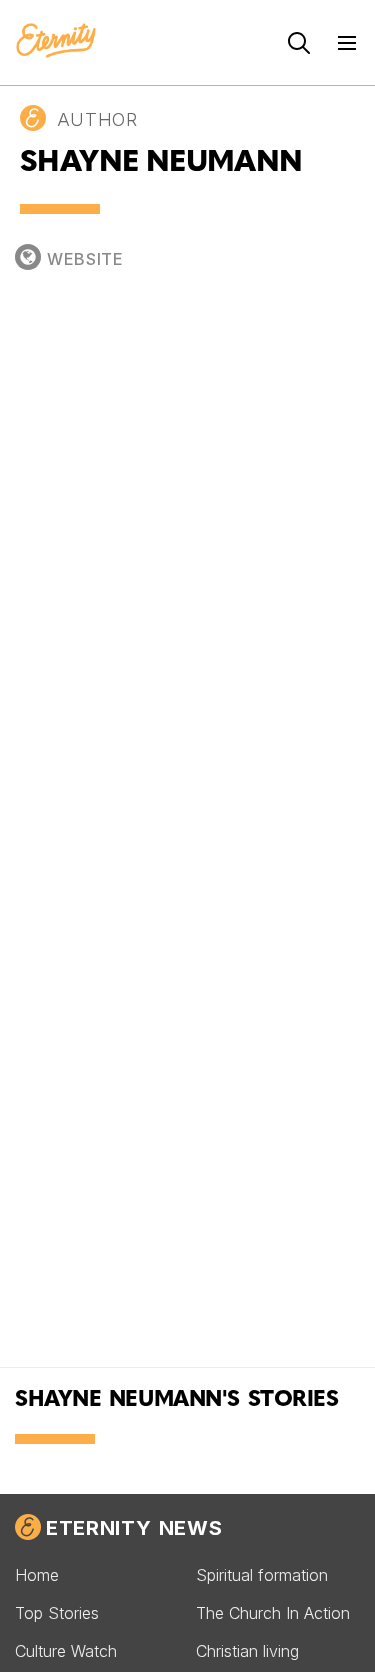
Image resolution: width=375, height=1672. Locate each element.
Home (37, 1575)
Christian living (247, 1651)
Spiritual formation (262, 1575)
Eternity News (134, 1528)
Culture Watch (66, 1651)
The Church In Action (273, 1613)
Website (85, 259)
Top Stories (57, 1613)
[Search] (299, 43)
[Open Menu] (347, 43)
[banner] (56, 42)
